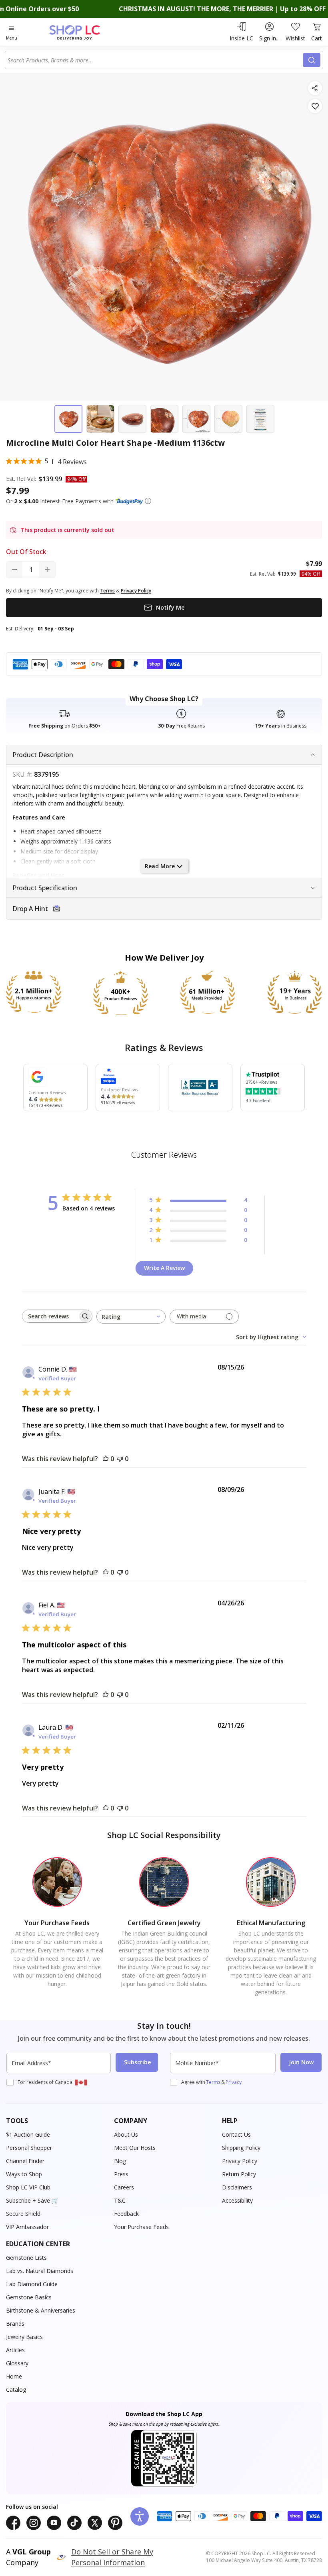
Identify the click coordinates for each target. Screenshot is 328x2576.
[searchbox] (50, 1316)
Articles (15, 2350)
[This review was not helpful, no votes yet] (120, 1459)
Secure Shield (23, 2214)
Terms (213, 2082)
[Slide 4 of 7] (164, 419)
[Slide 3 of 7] (132, 419)
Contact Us (236, 2134)
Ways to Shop (24, 2174)
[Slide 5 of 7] (196, 419)
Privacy (234, 2082)
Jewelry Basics (24, 2337)
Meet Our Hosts (135, 2148)
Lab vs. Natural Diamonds (40, 2271)
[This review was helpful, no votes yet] (106, 1459)
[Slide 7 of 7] (260, 419)
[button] (148, 501)
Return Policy (239, 2174)
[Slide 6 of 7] (228, 419)
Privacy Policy (240, 2161)
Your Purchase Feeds (141, 2227)
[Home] (83, 32)
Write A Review (164, 1268)
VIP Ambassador (27, 2227)
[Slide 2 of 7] (100, 419)
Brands (15, 2324)
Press (121, 2174)
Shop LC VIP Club (28, 2187)
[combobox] (155, 60)
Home (14, 2376)
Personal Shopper (29, 2148)
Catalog (16, 2390)
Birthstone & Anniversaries (41, 2310)
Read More (160, 866)
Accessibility (237, 2200)
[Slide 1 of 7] (68, 419)
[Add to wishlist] (315, 106)
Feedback (126, 2214)
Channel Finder (25, 2161)
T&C (120, 2200)
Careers (124, 2187)
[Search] (312, 60)
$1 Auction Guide (28, 2134)
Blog (120, 2161)
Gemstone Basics (29, 2297)
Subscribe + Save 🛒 (32, 2200)
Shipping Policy (241, 2148)
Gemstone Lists (26, 2258)
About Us (126, 2134)
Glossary (17, 2363)
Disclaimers (237, 2187)
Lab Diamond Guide (32, 2284)
